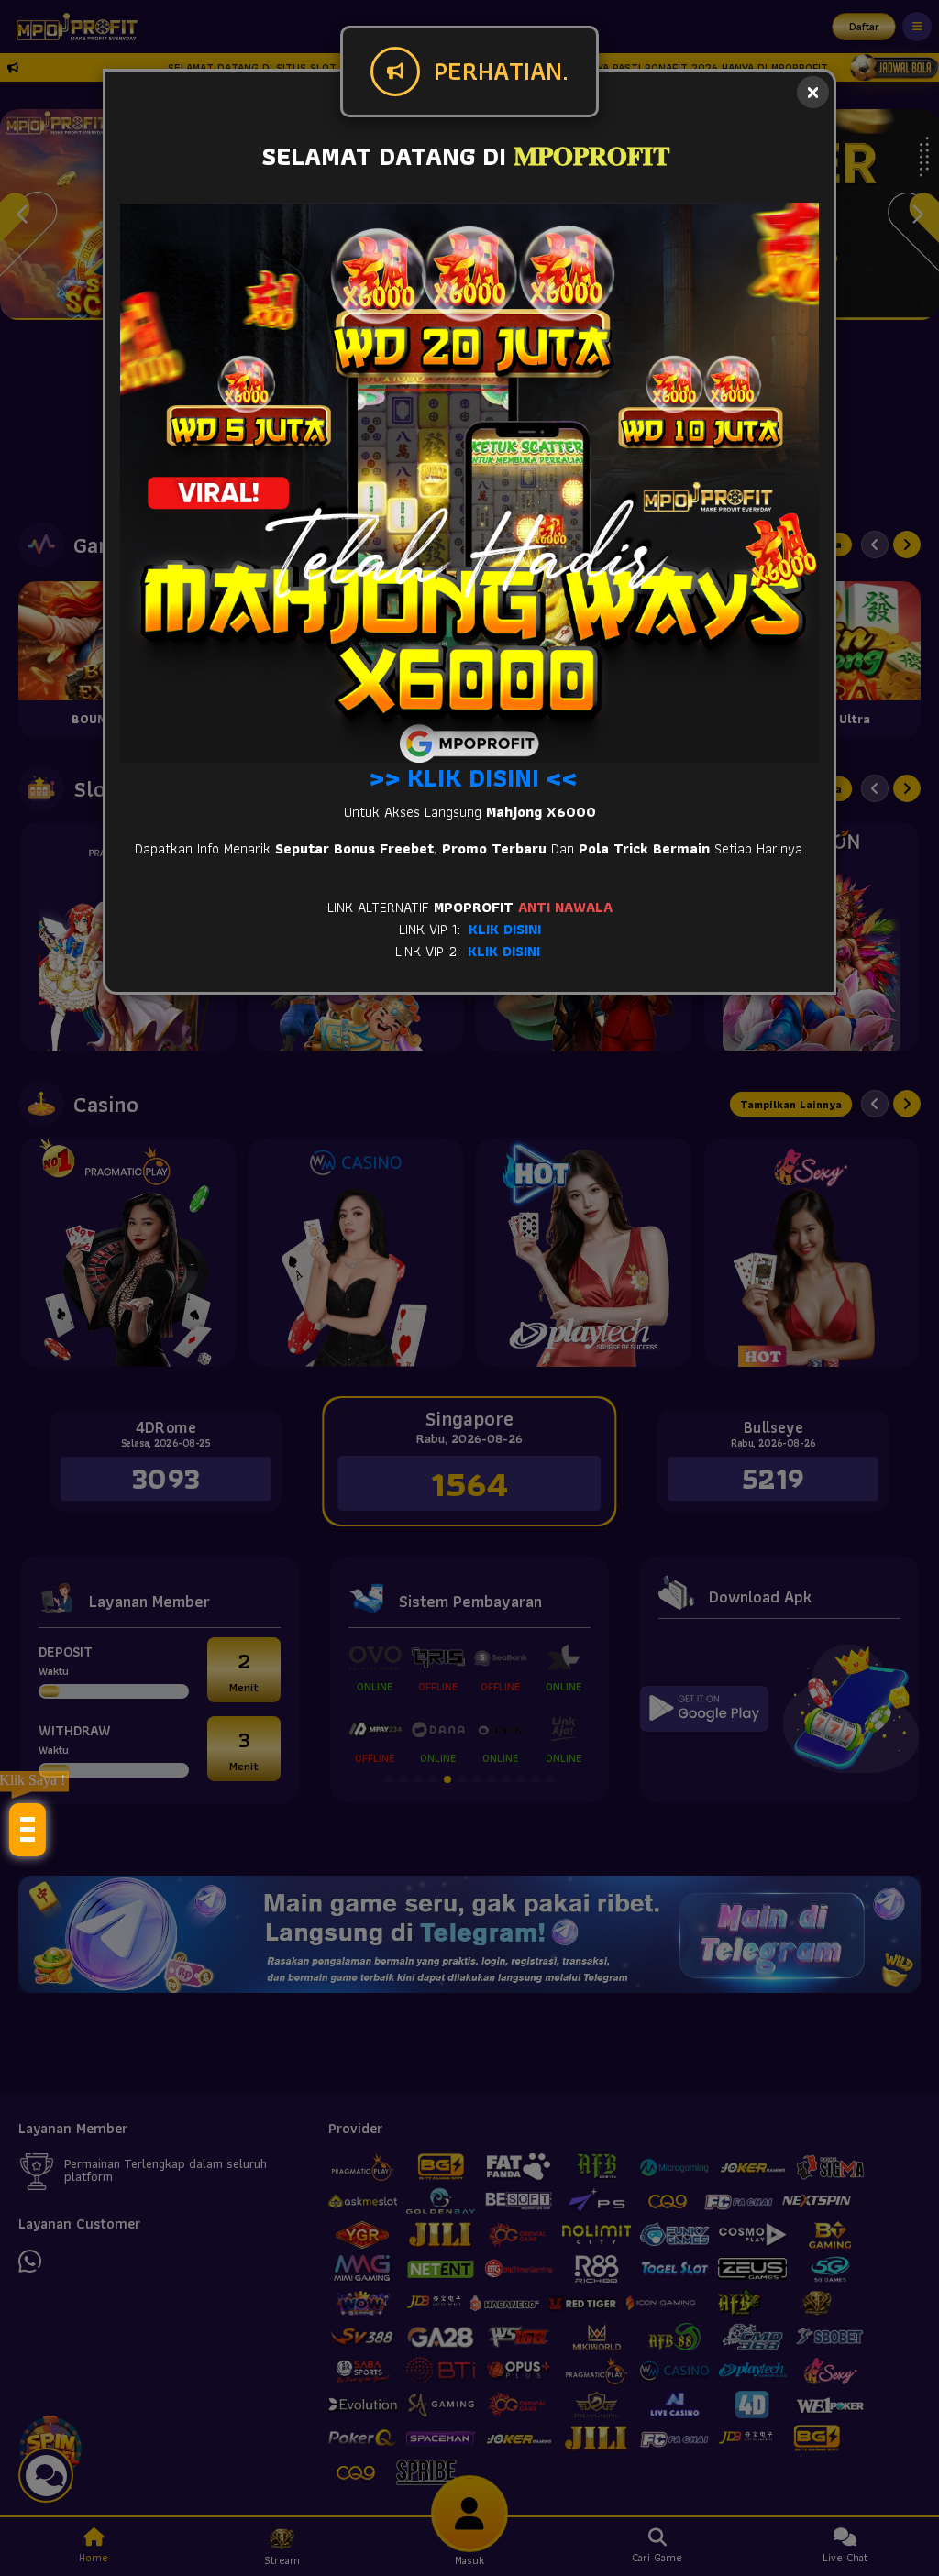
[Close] (813, 92)
